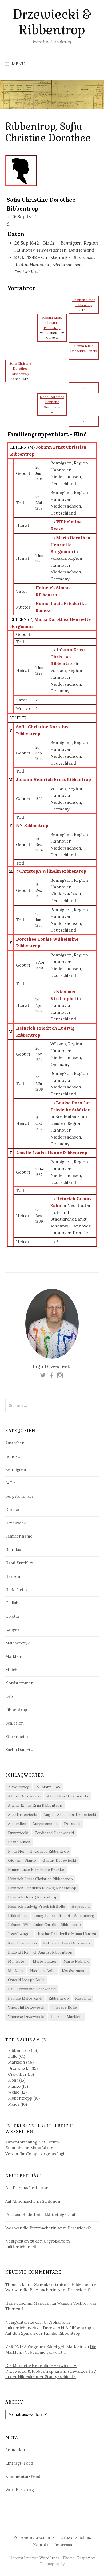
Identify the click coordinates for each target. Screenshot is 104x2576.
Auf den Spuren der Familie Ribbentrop (43, 2333)
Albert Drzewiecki (24, 1796)
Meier (14, 2104)
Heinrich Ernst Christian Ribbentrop (40, 1879)
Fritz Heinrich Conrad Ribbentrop (38, 1851)
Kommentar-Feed (23, 2477)
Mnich (11, 1670)
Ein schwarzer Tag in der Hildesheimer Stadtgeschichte (51, 2374)
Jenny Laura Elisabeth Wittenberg (64, 1916)
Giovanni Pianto (22, 1860)
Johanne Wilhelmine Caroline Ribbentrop (44, 1925)
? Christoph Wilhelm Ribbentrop (51, 871)
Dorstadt (14, 1510)
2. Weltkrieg (19, 1787)
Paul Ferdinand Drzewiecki (32, 1989)
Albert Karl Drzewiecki (67, 1796)
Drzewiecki (16, 1523)
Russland (83, 1998)
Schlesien (15, 1723)
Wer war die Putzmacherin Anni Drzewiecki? (48, 2228)
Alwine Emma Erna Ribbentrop (35, 1805)
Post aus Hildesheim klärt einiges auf (40, 2215)
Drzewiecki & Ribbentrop (52, 22)
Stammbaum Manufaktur (29, 2148)
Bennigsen (16, 1469)
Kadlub (12, 1603)
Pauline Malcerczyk (25, 1998)
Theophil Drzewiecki (27, 2007)
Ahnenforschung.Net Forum (32, 2142)
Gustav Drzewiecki (59, 1860)
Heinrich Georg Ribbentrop (33, 1897)
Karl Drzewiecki (22, 1943)
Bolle (10, 1483)
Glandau (13, 1550)
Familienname (19, 1536)
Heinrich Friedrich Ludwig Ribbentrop (42, 1888)
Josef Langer (20, 1934)
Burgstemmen (19, 1496)
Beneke (13, 1456)
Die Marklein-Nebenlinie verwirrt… (51, 2349)
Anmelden (15, 2450)
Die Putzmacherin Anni (27, 2188)
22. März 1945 (48, 1787)
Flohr (13, 2080)
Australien (15, 1443)
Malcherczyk (17, 1643)
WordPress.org (20, 2490)
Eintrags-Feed (19, 2463)
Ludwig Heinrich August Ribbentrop (40, 1952)
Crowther (17, 2074)
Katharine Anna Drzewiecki (67, 1943)
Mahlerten (17, 1961)
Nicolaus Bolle (43, 1971)
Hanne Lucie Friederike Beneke (36, 1869)
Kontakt (41, 2545)
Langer (12, 1630)
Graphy (83, 2558)
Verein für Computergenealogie (36, 2154)
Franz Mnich (19, 1842)
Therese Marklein (67, 2017)
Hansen (13, 1576)
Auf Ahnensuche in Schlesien (33, 2201)
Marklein (14, 1656)
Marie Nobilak (76, 1961)
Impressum (65, 2545)
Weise (14, 2092)
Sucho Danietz (19, 1750)
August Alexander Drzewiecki (70, 1815)
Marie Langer (45, 1961)
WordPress (49, 2558)
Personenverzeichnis (34, 2537)
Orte (10, 1696)
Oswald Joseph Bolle (26, 1980)
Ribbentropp (20, 2098)
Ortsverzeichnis (76, 2537)
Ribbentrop (16, 1710)
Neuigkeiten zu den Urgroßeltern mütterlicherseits (38, 2244)
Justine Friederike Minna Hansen (67, 1934)
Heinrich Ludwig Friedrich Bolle (37, 1906)
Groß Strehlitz (19, 1563)
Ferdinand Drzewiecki (54, 1833)
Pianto (14, 2086)
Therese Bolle (64, 2007)
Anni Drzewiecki (23, 1815)
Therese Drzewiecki (26, 2017)
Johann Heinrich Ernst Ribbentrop (53, 779)
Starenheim (17, 1736)
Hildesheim (16, 1590)
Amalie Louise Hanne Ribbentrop (52, 1153)
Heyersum (81, 1906)
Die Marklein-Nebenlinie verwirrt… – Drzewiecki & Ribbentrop (41, 2368)
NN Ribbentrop (32, 825)
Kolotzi (12, 1616)
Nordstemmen (19, 1683)
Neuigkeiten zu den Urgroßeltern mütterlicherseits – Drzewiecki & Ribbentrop (48, 2325)
